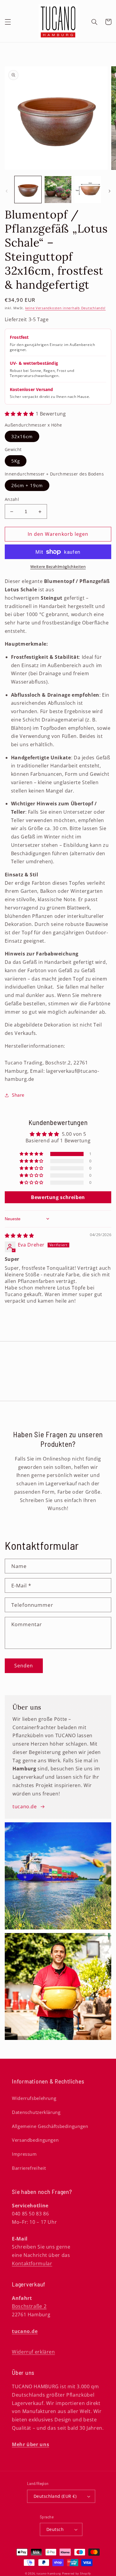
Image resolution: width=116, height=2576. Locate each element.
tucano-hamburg (49, 2574)
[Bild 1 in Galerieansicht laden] (28, 190)
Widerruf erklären (33, 2352)
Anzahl (12, 499)
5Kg (16, 461)
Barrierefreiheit (29, 2168)
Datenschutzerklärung (36, 2112)
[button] (8, 22)
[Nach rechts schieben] (109, 191)
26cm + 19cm (27, 485)
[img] (19, 1235)
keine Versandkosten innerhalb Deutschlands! (66, 308)
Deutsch (55, 2529)
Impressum (24, 2154)
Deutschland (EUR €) (55, 2496)
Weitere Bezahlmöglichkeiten (58, 567)
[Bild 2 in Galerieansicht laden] (58, 190)
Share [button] (18, 1095)
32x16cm (22, 436)
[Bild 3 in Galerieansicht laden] (88, 190)
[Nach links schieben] (7, 191)
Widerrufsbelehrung (34, 2098)
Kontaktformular (32, 2263)
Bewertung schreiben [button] (58, 1197)
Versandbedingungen (35, 2140)
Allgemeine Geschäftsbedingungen (50, 2126)
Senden (24, 1666)
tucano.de (25, 1806)
